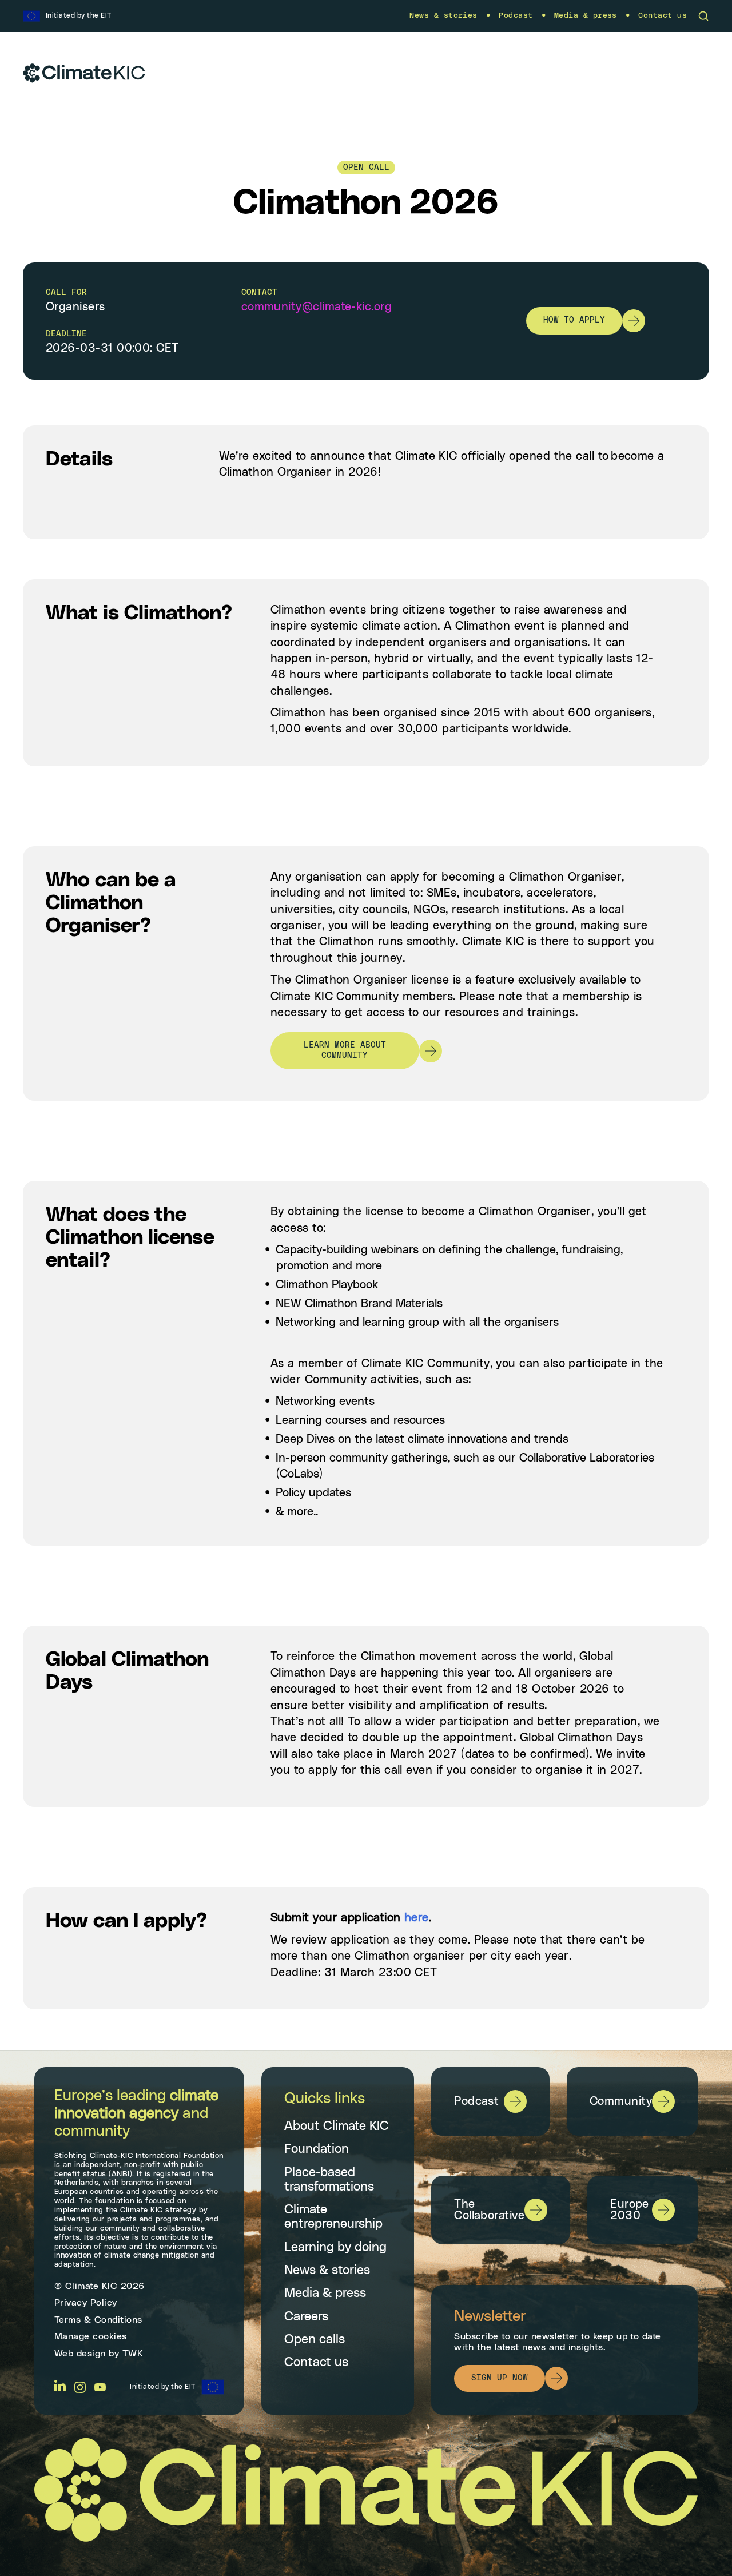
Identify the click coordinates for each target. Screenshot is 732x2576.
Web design (80, 2354)
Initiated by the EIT (163, 2387)
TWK (133, 2354)
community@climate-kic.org (317, 307)
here (417, 1918)
